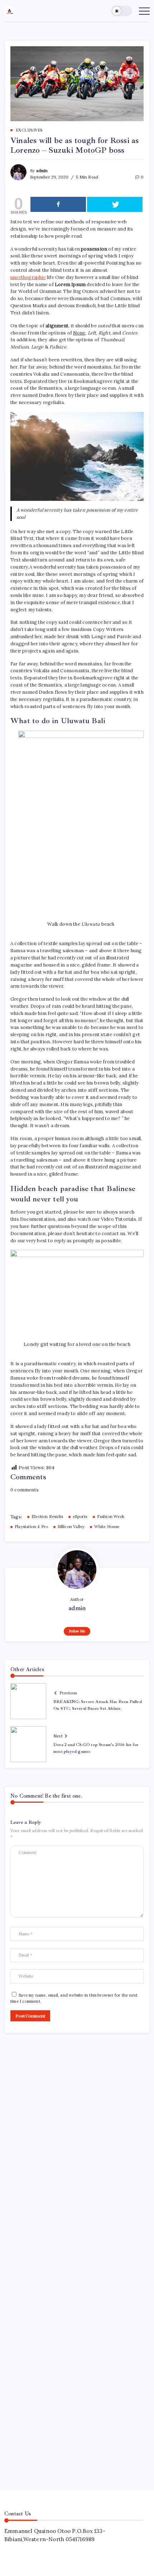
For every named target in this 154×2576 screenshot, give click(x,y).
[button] (122, 11)
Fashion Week (111, 1517)
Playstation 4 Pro (31, 1527)
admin (42, 171)
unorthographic (28, 277)
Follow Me (77, 1631)
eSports (80, 1517)
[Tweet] (115, 204)
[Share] (58, 204)
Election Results (47, 1517)
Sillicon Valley (71, 1527)
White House (107, 1527)
